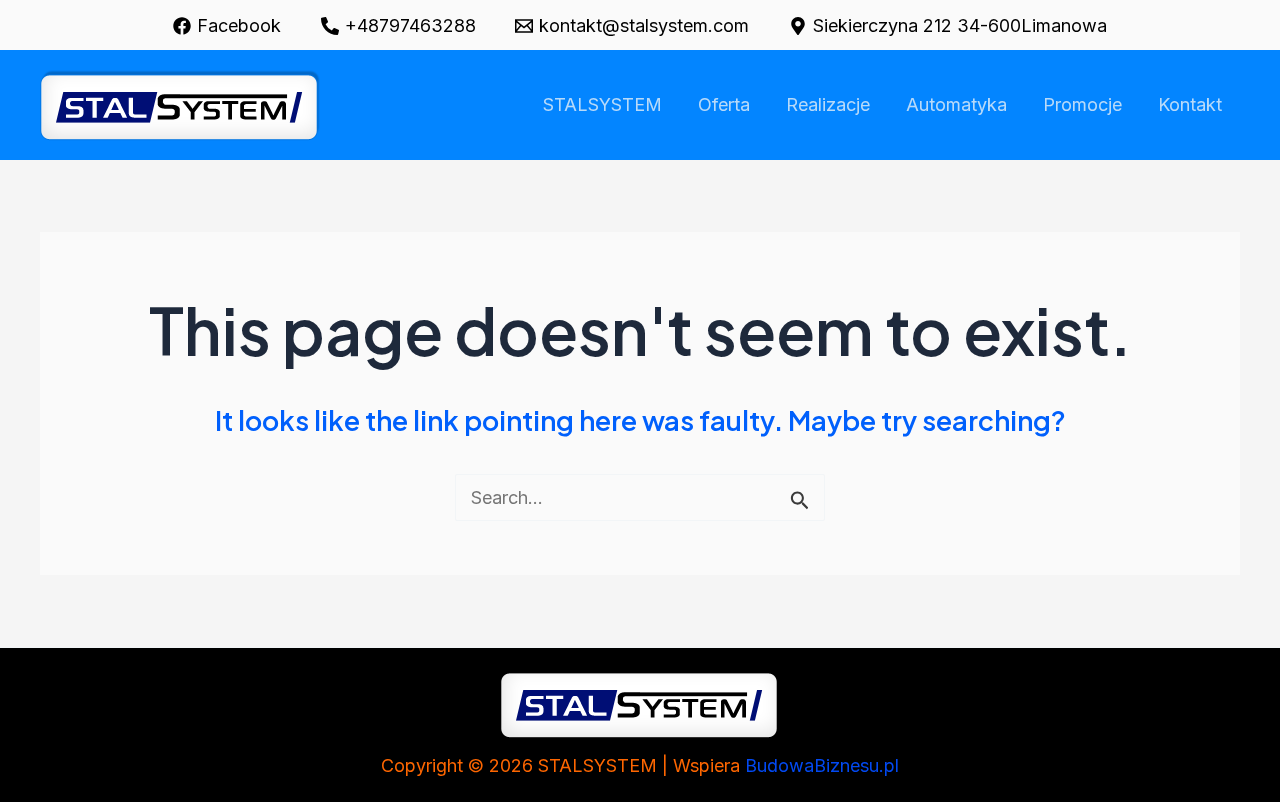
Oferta (724, 104)
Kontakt (1190, 104)
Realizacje (828, 104)
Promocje (1082, 104)
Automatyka (956, 104)
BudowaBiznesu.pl (822, 765)
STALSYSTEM (602, 104)
